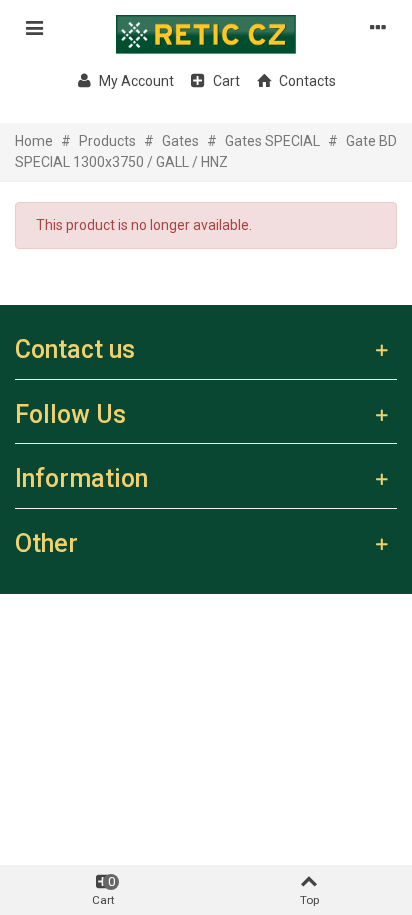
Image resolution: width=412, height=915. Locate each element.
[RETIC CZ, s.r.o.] (206, 27)
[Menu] (34, 27)
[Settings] (378, 27)
